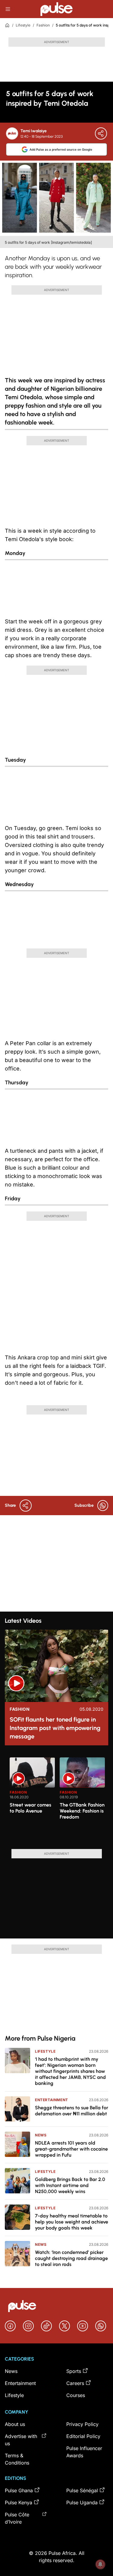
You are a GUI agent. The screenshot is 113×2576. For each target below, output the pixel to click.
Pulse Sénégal (82, 2490)
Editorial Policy (83, 2436)
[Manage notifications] (100, 2564)
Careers (75, 2383)
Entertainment (52, 2100)
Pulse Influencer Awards (84, 2452)
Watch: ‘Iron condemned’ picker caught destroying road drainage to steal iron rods (71, 2258)
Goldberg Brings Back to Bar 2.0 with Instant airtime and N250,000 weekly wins (70, 2185)
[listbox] (59, 1800)
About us (15, 2424)
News (41, 2135)
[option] (32, 1801)
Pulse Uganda (82, 2502)
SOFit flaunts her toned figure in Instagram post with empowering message (55, 1728)
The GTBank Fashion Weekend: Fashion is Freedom (82, 1811)
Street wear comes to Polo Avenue (30, 1808)
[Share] (101, 133)
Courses (76, 2395)
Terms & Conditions (17, 2459)
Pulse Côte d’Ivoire (17, 2518)
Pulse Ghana (19, 2490)
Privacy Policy (82, 2424)
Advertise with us (21, 2440)
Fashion (43, 25)
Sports (74, 2371)
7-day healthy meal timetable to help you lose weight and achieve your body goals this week (72, 2222)
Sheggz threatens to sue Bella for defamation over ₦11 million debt (72, 2111)
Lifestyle (23, 25)
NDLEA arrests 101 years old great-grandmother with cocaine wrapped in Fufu (71, 2149)
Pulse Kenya (19, 2502)
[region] (56, 1800)
